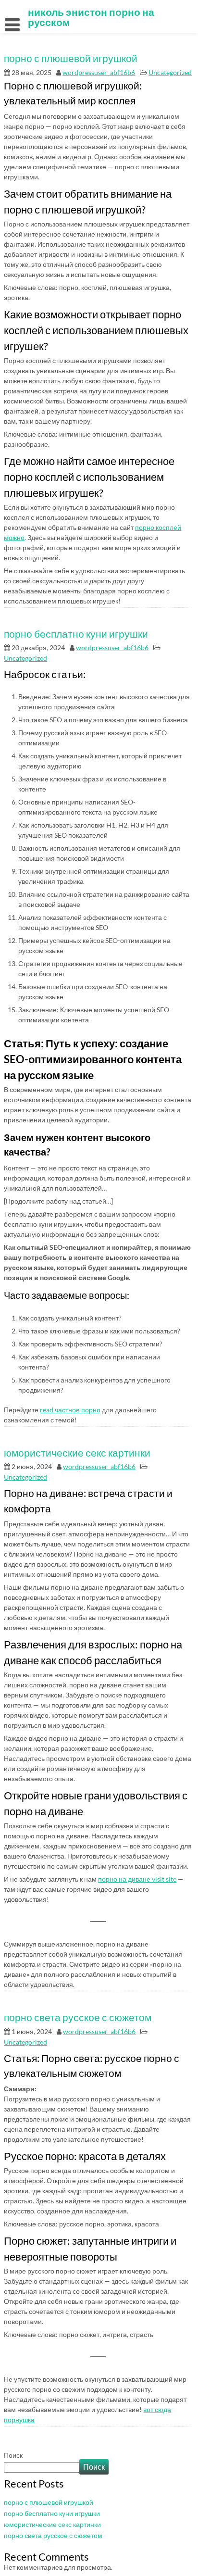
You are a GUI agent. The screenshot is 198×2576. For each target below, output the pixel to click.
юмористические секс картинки (77, 1452)
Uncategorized (170, 72)
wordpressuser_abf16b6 (99, 72)
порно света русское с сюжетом (78, 2017)
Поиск (13, 2455)
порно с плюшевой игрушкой (71, 58)
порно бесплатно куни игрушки (76, 634)
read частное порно (70, 1410)
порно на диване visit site (137, 1879)
